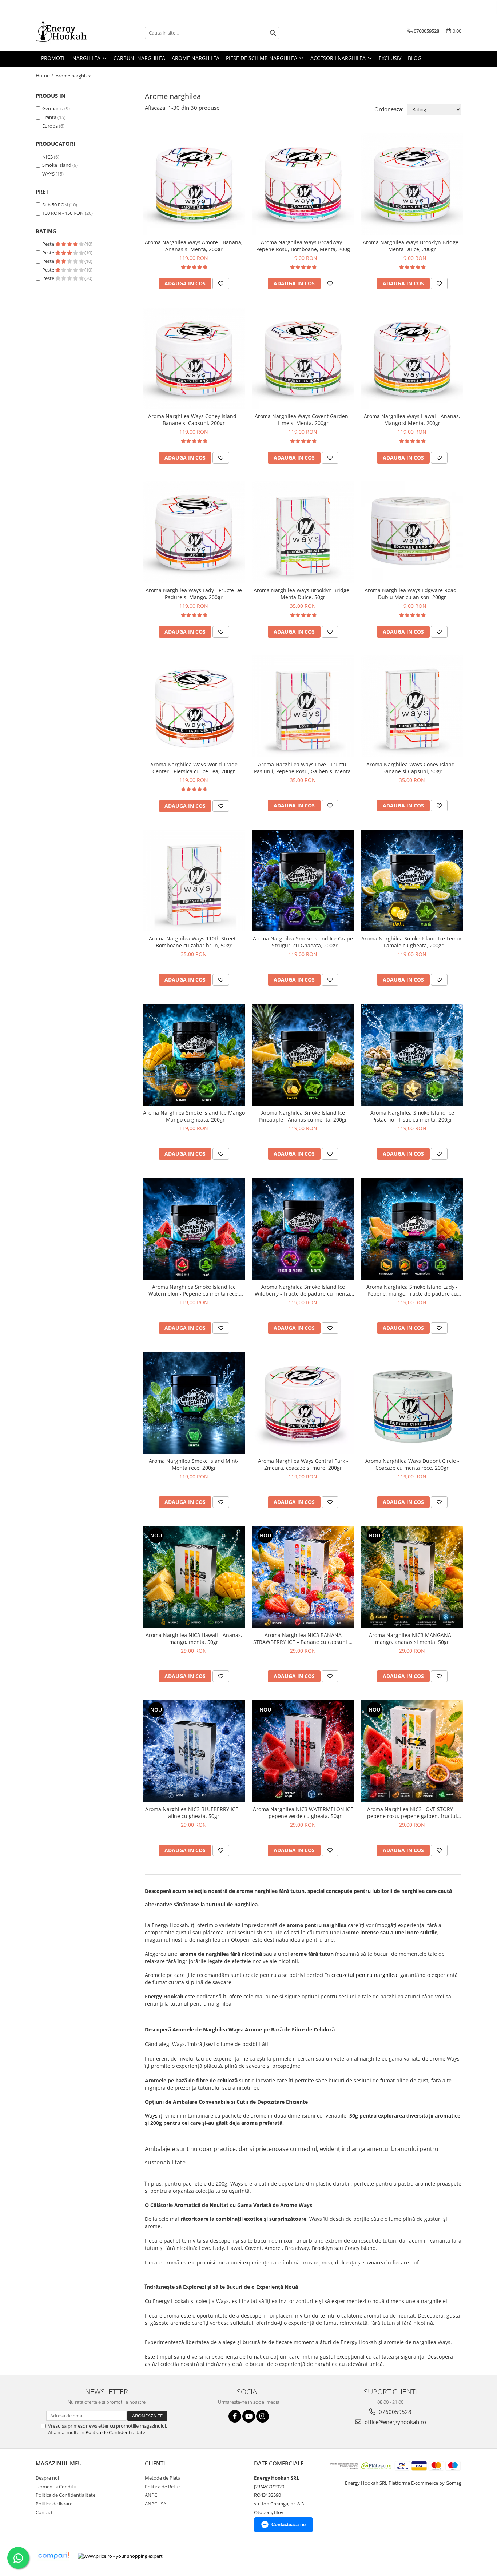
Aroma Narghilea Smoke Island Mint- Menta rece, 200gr (194, 1464)
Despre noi (47, 2478)
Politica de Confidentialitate (115, 2432)
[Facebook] (235, 2416)
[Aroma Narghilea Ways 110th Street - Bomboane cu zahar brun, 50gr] (194, 880)
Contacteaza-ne (289, 2525)
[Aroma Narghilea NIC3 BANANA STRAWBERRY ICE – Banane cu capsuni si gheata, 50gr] (303, 1577)
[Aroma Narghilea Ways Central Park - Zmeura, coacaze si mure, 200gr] (303, 1403)
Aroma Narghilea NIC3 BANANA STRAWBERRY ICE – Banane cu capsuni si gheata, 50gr (303, 1638)
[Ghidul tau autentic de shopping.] (53, 2556)
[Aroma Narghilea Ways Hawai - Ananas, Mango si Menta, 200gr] (412, 358)
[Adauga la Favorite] (221, 284)
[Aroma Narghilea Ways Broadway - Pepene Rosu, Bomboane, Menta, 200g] (303, 184)
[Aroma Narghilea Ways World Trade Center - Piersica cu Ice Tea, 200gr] (194, 706)
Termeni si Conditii (56, 2487)
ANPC (151, 2495)
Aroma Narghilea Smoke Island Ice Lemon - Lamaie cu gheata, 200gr (412, 942)
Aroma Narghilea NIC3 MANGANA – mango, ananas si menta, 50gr (412, 1638)
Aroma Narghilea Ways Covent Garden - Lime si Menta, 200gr (303, 420)
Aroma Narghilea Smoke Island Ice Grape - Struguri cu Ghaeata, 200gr (303, 942)
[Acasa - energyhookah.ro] (72, 33)
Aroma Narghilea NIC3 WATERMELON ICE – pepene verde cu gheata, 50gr (303, 1813)
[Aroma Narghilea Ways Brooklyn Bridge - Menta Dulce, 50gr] (303, 532)
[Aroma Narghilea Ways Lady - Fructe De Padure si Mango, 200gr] (194, 532)
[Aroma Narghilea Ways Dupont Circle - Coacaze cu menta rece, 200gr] (412, 1403)
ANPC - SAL (157, 2504)
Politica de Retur (162, 2487)
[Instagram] (263, 2416)
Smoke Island (57, 165)
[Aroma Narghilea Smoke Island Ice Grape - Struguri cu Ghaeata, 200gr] (303, 880)
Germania (53, 108)
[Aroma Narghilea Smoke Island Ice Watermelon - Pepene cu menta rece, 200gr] (194, 1229)
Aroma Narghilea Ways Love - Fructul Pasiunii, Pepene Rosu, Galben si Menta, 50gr (303, 768)
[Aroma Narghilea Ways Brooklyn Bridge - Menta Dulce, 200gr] (412, 184)
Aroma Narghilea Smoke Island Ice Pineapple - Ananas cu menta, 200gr (303, 1116)
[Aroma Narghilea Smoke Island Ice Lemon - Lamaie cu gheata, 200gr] (412, 880)
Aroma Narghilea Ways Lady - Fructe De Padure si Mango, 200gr (194, 594)
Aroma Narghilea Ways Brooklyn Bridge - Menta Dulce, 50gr (303, 594)
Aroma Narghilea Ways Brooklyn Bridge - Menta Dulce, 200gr (412, 246)
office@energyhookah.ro (395, 2422)
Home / (45, 75)
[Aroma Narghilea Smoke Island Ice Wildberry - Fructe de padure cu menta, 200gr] (303, 1229)
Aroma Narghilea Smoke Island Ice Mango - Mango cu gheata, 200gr (194, 1116)
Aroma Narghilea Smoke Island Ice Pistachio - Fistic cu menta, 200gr (412, 1116)
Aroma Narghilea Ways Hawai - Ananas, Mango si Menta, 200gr (412, 420)
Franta (49, 117)
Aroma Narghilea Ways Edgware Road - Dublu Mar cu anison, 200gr (412, 594)
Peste (49, 244)
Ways (152, 2116)
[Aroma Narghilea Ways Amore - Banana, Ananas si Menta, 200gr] (194, 184)
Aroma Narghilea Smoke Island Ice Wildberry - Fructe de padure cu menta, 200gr (303, 1290)
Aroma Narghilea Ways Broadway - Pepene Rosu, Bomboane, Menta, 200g (303, 246)
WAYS (48, 174)
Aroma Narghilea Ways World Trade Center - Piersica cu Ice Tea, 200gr (194, 768)
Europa (50, 126)
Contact (44, 2512)
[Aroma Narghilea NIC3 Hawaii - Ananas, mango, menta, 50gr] (194, 1577)
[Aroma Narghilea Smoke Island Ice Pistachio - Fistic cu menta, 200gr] (412, 1055)
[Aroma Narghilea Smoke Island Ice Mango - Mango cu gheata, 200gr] (194, 1055)
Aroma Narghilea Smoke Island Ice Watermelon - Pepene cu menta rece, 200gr (194, 1290)
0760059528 (394, 2412)
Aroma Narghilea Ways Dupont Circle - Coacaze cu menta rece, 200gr (412, 1464)
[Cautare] (273, 33)
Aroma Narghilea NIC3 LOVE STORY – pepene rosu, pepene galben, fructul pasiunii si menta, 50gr (412, 1813)
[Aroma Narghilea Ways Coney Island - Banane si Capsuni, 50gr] (412, 706)
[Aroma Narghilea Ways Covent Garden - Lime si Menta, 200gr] (303, 358)
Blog (415, 58)
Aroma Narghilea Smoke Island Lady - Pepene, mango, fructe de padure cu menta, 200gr (412, 1290)
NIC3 (47, 157)
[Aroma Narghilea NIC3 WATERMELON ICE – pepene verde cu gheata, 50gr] (303, 1751)
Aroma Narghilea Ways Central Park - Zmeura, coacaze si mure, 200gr (303, 1464)
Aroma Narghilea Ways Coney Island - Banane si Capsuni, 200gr (194, 420)
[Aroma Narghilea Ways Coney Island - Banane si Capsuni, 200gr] (194, 358)
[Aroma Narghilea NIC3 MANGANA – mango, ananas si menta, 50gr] (412, 1577)
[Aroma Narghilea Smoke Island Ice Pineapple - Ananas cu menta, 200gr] (303, 1055)
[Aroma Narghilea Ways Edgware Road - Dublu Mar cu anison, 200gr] (412, 532)
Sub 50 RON (55, 205)
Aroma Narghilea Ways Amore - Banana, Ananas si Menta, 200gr (194, 246)
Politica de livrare (54, 2504)
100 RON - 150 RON (63, 213)
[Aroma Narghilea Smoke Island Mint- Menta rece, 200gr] (194, 1403)
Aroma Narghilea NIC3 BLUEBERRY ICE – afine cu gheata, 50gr (194, 1813)
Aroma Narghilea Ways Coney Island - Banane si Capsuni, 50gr (412, 768)
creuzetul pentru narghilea (364, 1975)
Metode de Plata (163, 2478)
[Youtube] (249, 2416)
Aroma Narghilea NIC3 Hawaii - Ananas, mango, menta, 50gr (194, 1638)
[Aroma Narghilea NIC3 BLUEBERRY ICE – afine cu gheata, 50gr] (194, 1751)
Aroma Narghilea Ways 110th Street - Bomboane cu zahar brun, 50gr (194, 942)
